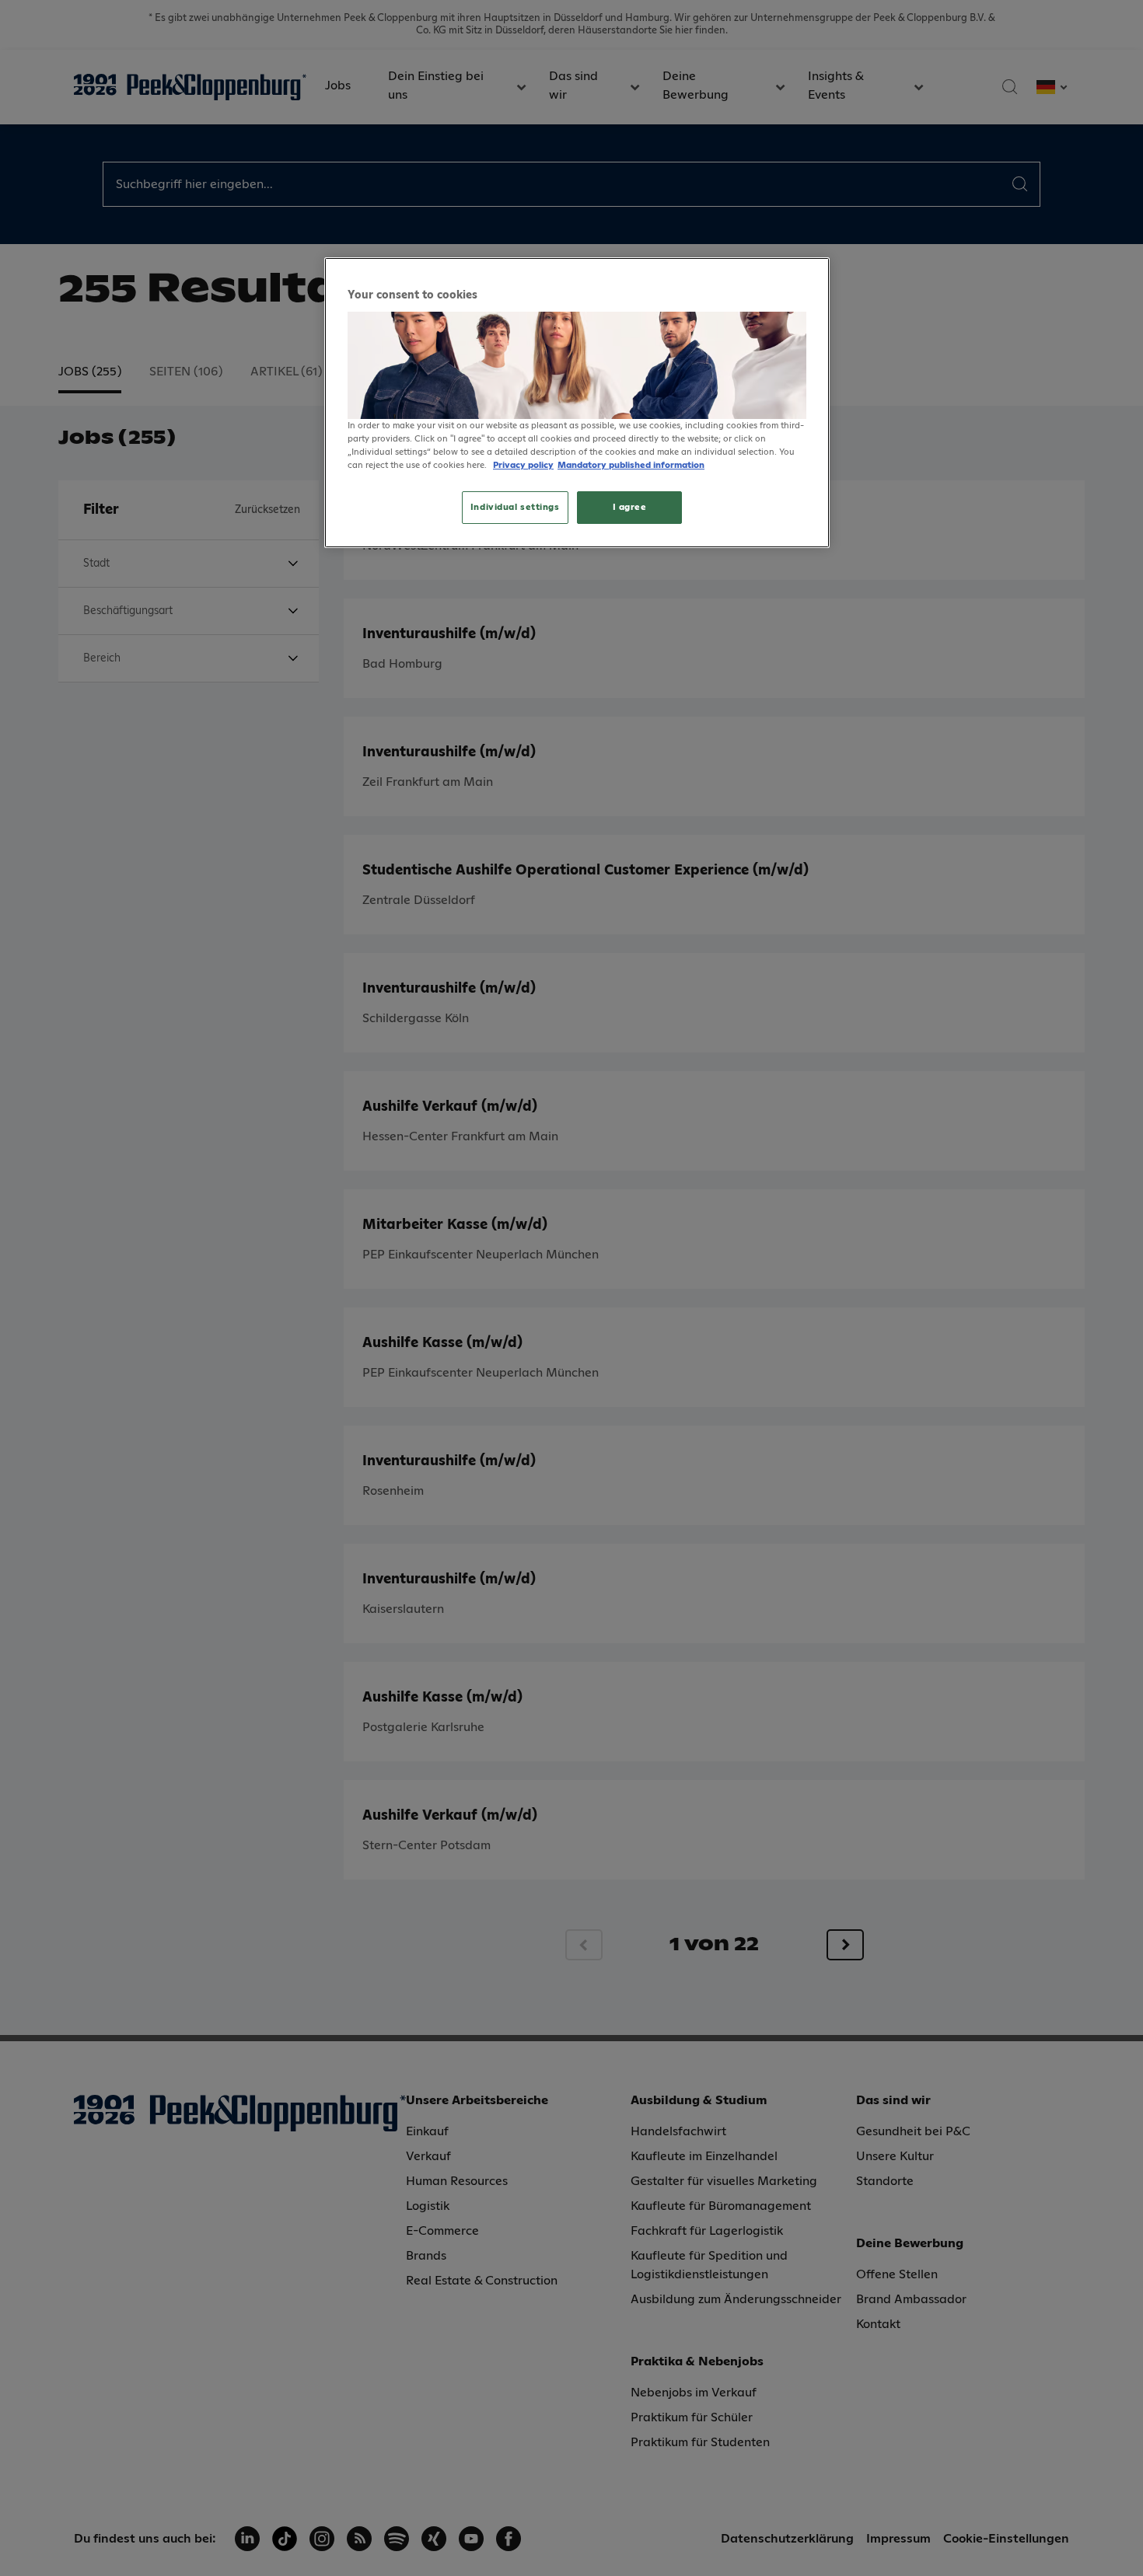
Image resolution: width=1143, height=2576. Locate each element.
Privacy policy (523, 465)
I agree (630, 507)
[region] (577, 403)
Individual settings (515, 507)
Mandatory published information (631, 465)
